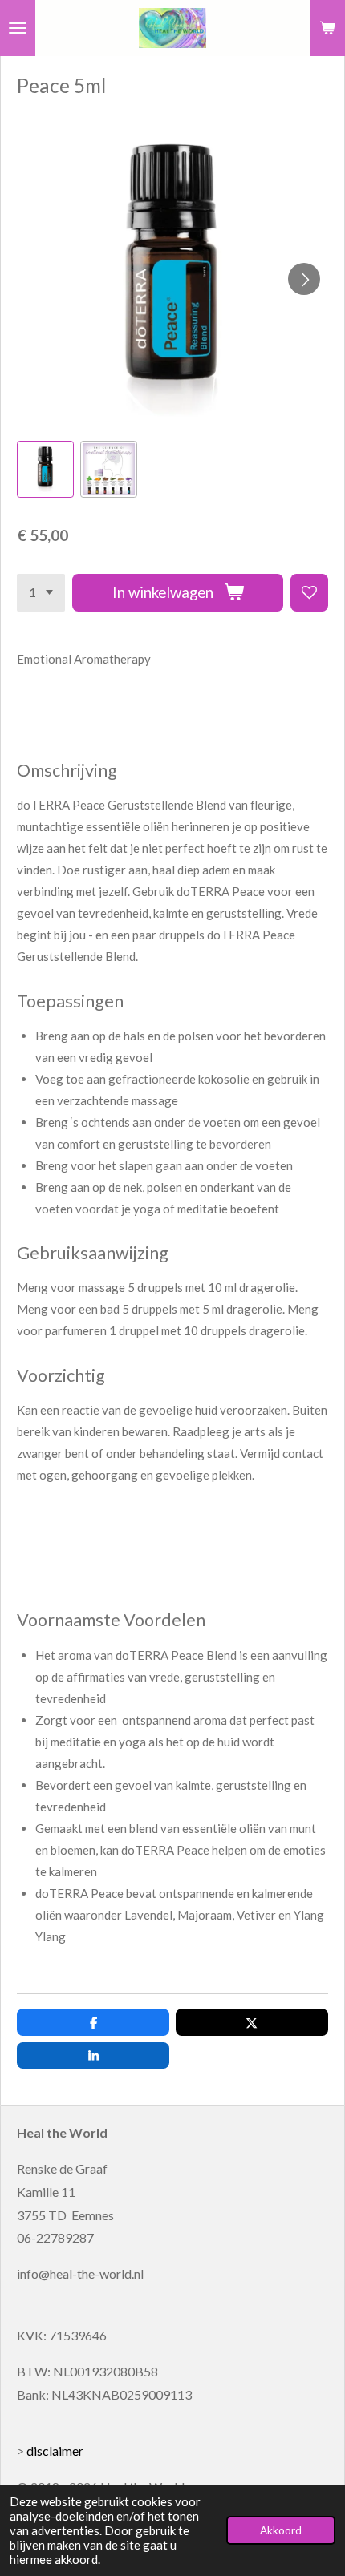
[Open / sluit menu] (18, 28)
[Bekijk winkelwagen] (327, 28)
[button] (45, 469)
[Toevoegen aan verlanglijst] (309, 593)
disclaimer (55, 2451)
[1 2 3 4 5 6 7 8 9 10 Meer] (41, 593)
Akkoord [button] (281, 2530)
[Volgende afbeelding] (304, 279)
